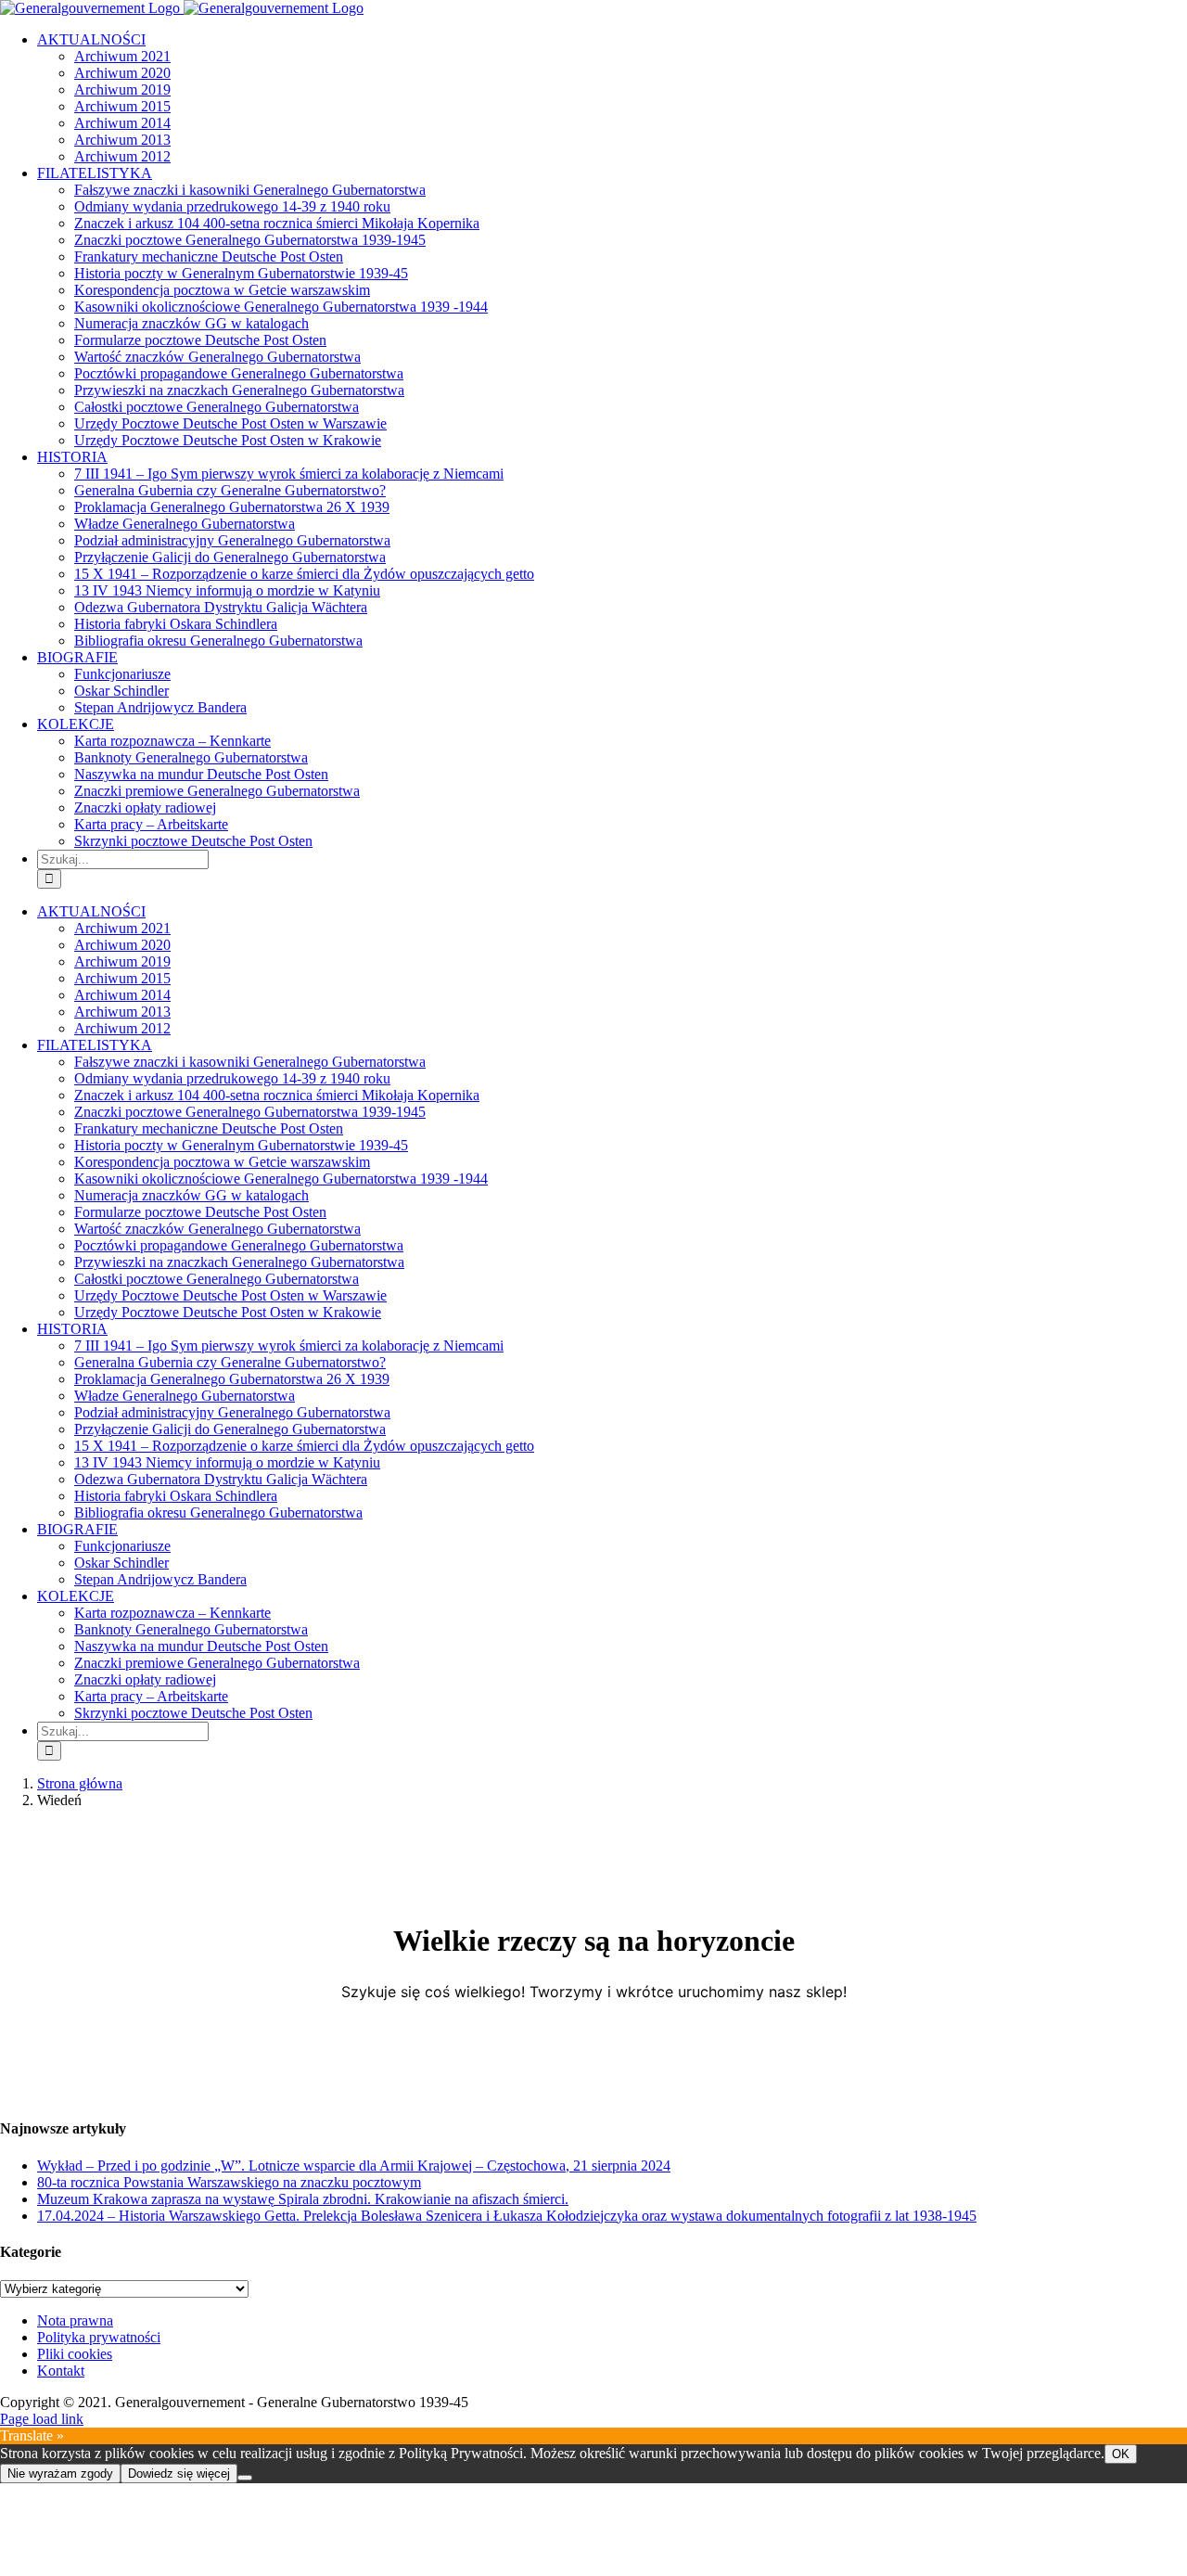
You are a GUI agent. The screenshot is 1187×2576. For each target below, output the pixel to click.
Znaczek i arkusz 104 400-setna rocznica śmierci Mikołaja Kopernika (277, 223)
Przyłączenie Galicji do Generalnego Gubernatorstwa (230, 557)
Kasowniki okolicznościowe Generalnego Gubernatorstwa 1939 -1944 (281, 307)
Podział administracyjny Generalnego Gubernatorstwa (232, 540)
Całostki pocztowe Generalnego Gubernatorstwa (217, 407)
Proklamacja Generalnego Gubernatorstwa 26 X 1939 (232, 507)
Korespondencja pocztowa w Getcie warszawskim (222, 290)
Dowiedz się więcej (179, 2473)
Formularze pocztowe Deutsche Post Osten (200, 340)
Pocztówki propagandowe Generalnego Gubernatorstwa (239, 373)
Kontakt (61, 2371)
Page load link (42, 2419)
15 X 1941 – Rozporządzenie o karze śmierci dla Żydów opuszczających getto (304, 574)
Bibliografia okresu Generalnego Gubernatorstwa (218, 641)
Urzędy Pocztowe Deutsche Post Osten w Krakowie (228, 440)
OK (1121, 2454)
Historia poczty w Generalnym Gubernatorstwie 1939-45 (241, 273)
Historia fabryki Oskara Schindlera (176, 624)
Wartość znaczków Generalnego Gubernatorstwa (217, 357)
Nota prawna (75, 2320)
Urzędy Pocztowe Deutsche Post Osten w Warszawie (230, 423)
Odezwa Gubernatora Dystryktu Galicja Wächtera (221, 607)
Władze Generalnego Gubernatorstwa (185, 524)
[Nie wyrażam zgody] (245, 2478)
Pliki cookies (75, 2354)
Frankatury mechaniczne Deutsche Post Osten (209, 256)
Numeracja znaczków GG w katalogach (191, 323)
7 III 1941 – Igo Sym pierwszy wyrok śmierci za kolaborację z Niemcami (289, 474)
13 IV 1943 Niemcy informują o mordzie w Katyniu (227, 590)
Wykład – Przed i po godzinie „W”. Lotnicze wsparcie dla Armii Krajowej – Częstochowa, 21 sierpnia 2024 (354, 2166)
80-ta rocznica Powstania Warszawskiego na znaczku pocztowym (229, 2182)
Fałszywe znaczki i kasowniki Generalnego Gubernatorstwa (250, 190)
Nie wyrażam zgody (60, 2473)
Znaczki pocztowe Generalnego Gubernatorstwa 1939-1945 (250, 240)
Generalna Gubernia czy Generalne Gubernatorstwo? (230, 490)
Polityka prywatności (99, 2337)
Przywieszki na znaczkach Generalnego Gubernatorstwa (239, 390)
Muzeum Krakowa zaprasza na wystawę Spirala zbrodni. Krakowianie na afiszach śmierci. (303, 2199)
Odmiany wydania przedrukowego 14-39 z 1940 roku (232, 206)
